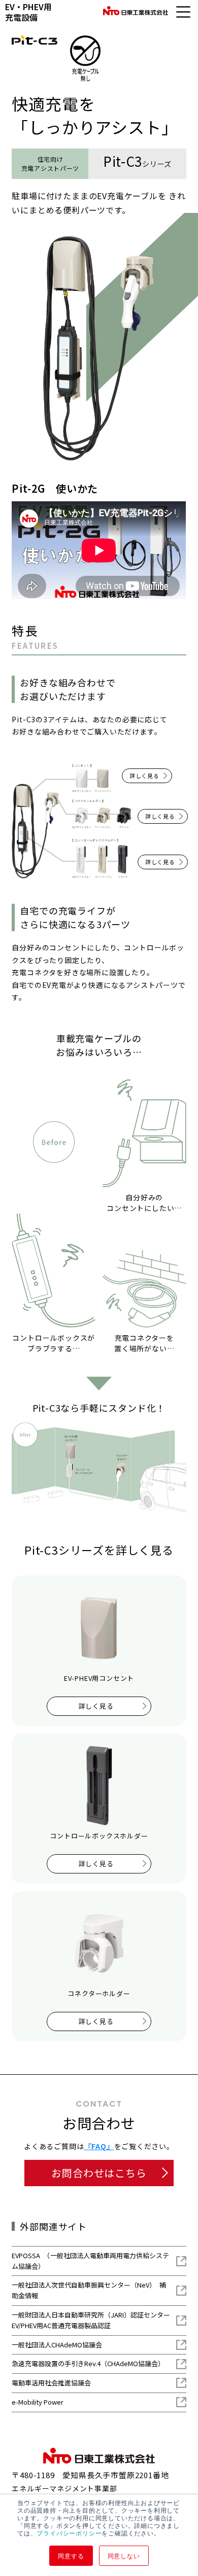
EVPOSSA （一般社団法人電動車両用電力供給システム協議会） (90, 2261)
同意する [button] (71, 2555)
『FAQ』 (99, 2146)
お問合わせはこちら (99, 2173)
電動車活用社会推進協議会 (51, 2383)
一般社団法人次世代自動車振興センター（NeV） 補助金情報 (89, 2290)
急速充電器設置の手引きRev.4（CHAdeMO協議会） (88, 2363)
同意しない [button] (124, 2555)
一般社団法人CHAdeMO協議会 (57, 2345)
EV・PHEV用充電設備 (28, 12)
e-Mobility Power (38, 2402)
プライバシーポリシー (69, 2533)
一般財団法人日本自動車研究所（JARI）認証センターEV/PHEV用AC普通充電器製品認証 (91, 2320)
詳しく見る (144, 776)
